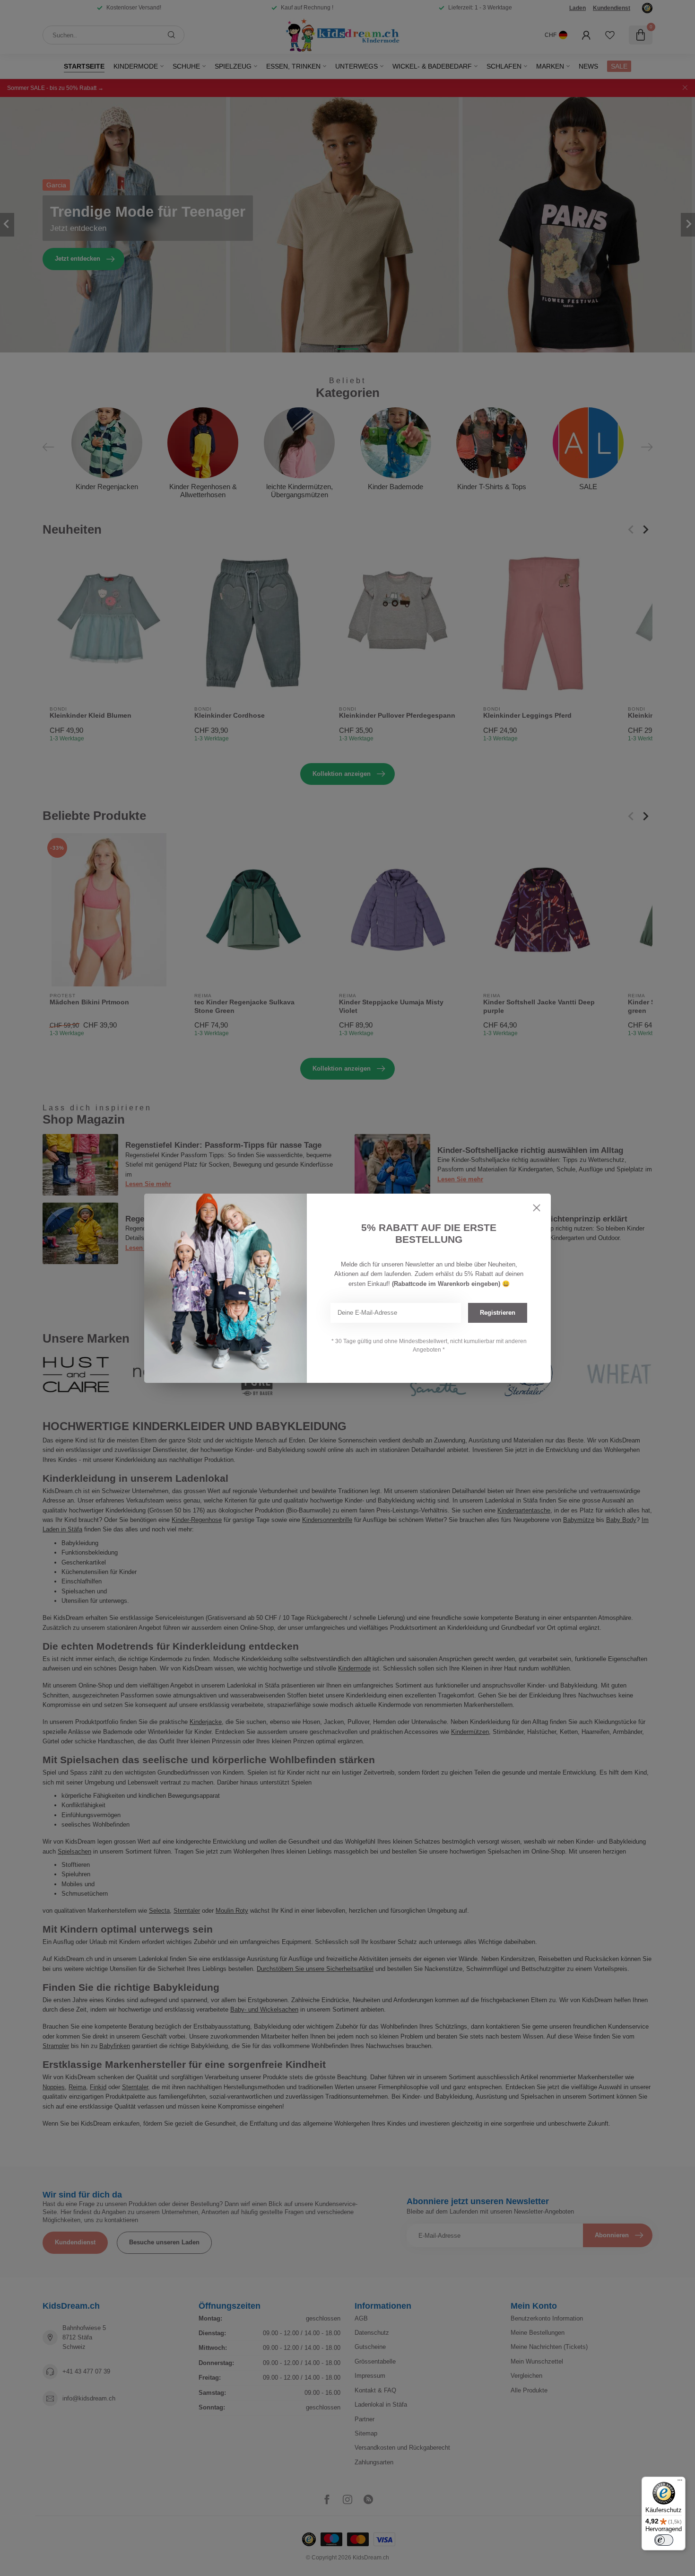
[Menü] (680, 2482)
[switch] (664, 2540)
